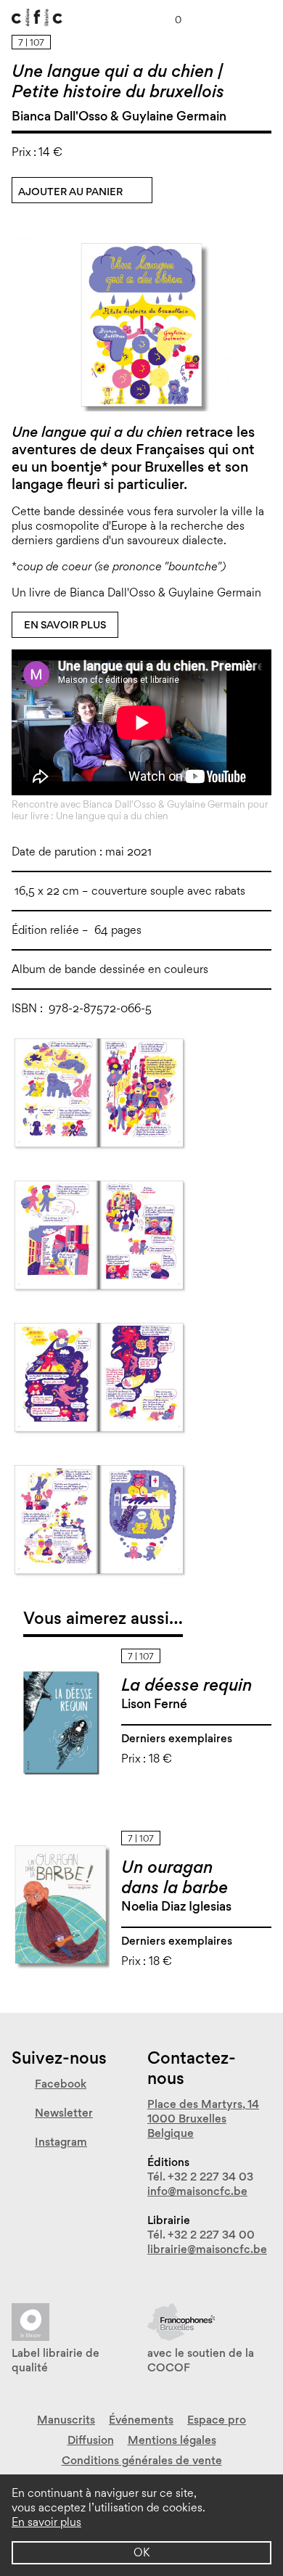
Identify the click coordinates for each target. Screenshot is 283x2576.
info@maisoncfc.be (197, 2191)
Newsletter (64, 2113)
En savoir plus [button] (46, 2522)
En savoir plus (65, 625)
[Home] (37, 13)
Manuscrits (66, 2420)
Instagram (61, 2142)
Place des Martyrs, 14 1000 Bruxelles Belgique (203, 2118)
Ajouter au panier (70, 192)
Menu (266, 17)
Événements (141, 2420)
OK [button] (141, 2552)
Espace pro (217, 2420)
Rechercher (231, 17)
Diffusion (91, 2440)
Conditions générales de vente (142, 2460)
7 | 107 (31, 42)
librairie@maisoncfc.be (207, 2249)
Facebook (61, 2084)
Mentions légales (172, 2440)
